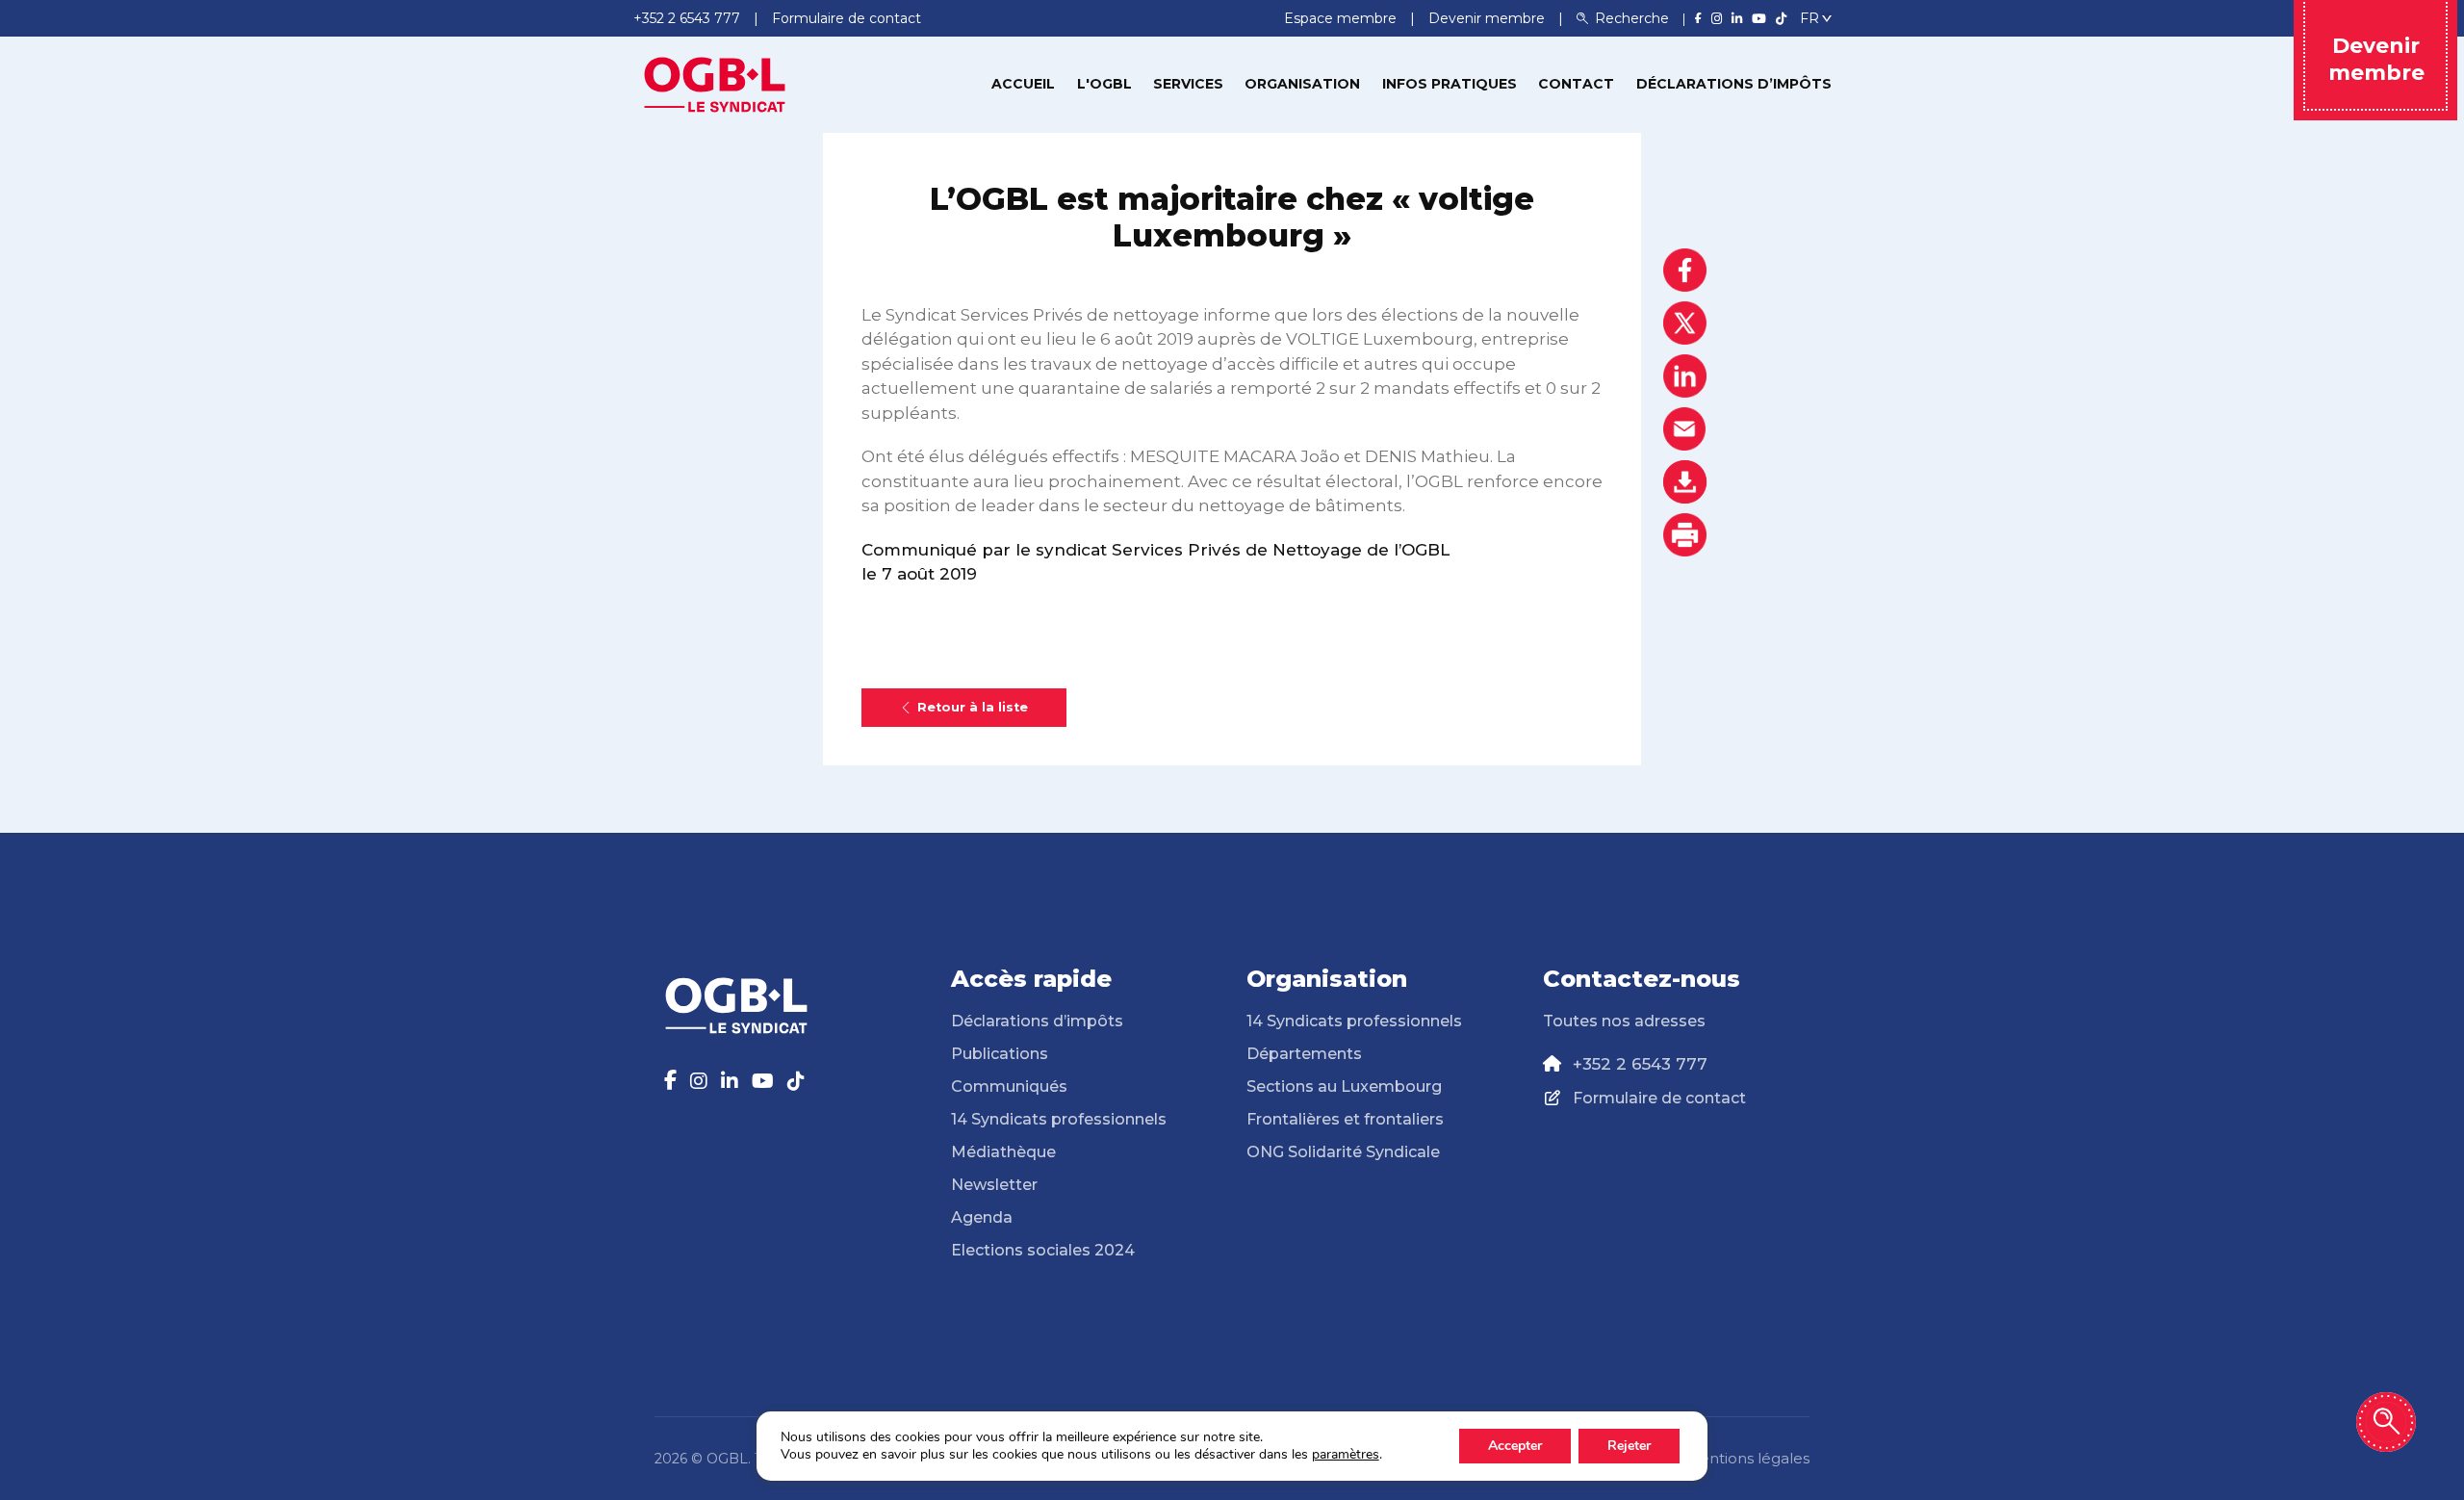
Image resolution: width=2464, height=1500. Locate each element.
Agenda (982, 1217)
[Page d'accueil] (715, 83)
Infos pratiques (1450, 84)
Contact (1576, 84)
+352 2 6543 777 (1640, 1064)
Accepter (1515, 1446)
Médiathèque (1003, 1152)
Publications (1000, 1054)
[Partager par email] (1685, 429)
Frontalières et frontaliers (1345, 1119)
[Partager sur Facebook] (1685, 270)
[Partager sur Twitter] (1685, 323)
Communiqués (1009, 1086)
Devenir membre (1489, 18)
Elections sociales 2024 (1043, 1250)
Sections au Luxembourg (1344, 1086)
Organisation (1302, 84)
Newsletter (994, 1185)
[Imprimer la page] (1685, 535)
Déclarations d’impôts (1734, 84)
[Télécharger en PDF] (1685, 482)
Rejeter (1629, 1446)
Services (1188, 84)
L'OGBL (1104, 84)
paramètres (1346, 1455)
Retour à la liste (973, 707)
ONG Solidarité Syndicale (1343, 1152)
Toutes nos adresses (1624, 1021)
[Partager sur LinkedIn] (1685, 376)
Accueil (1023, 84)
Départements (1304, 1054)
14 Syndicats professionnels (1059, 1119)
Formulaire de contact (1659, 1098)
